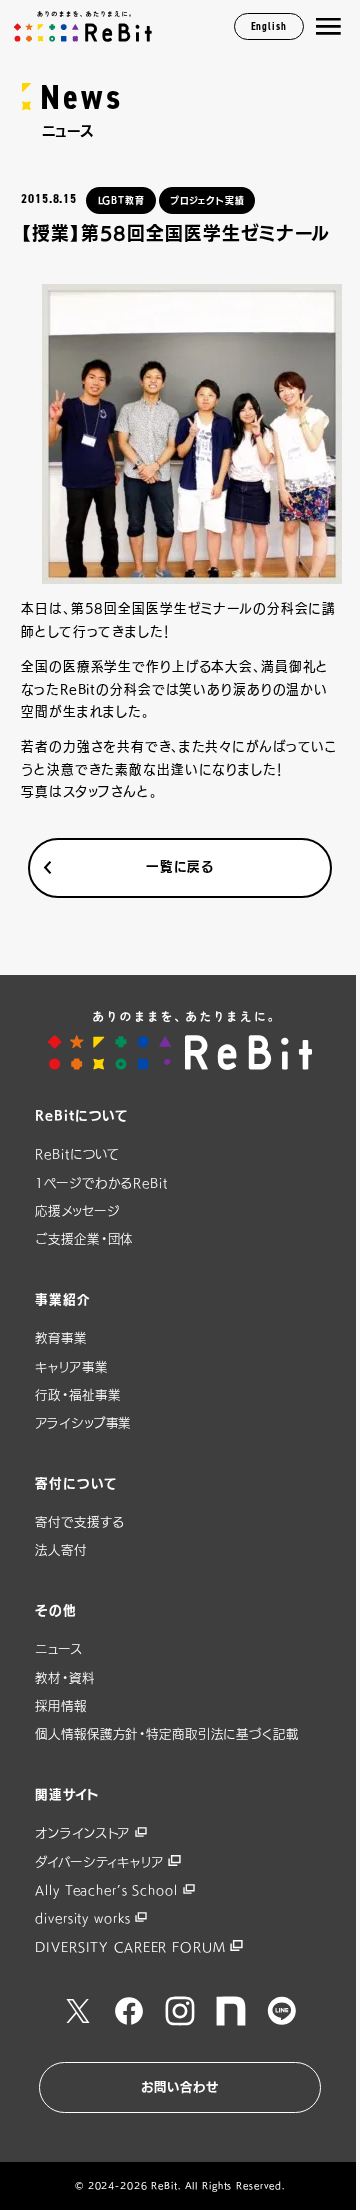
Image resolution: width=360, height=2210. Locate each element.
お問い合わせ (179, 2087)
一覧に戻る (180, 866)
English (269, 26)
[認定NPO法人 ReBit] (180, 1040)
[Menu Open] (328, 26)
